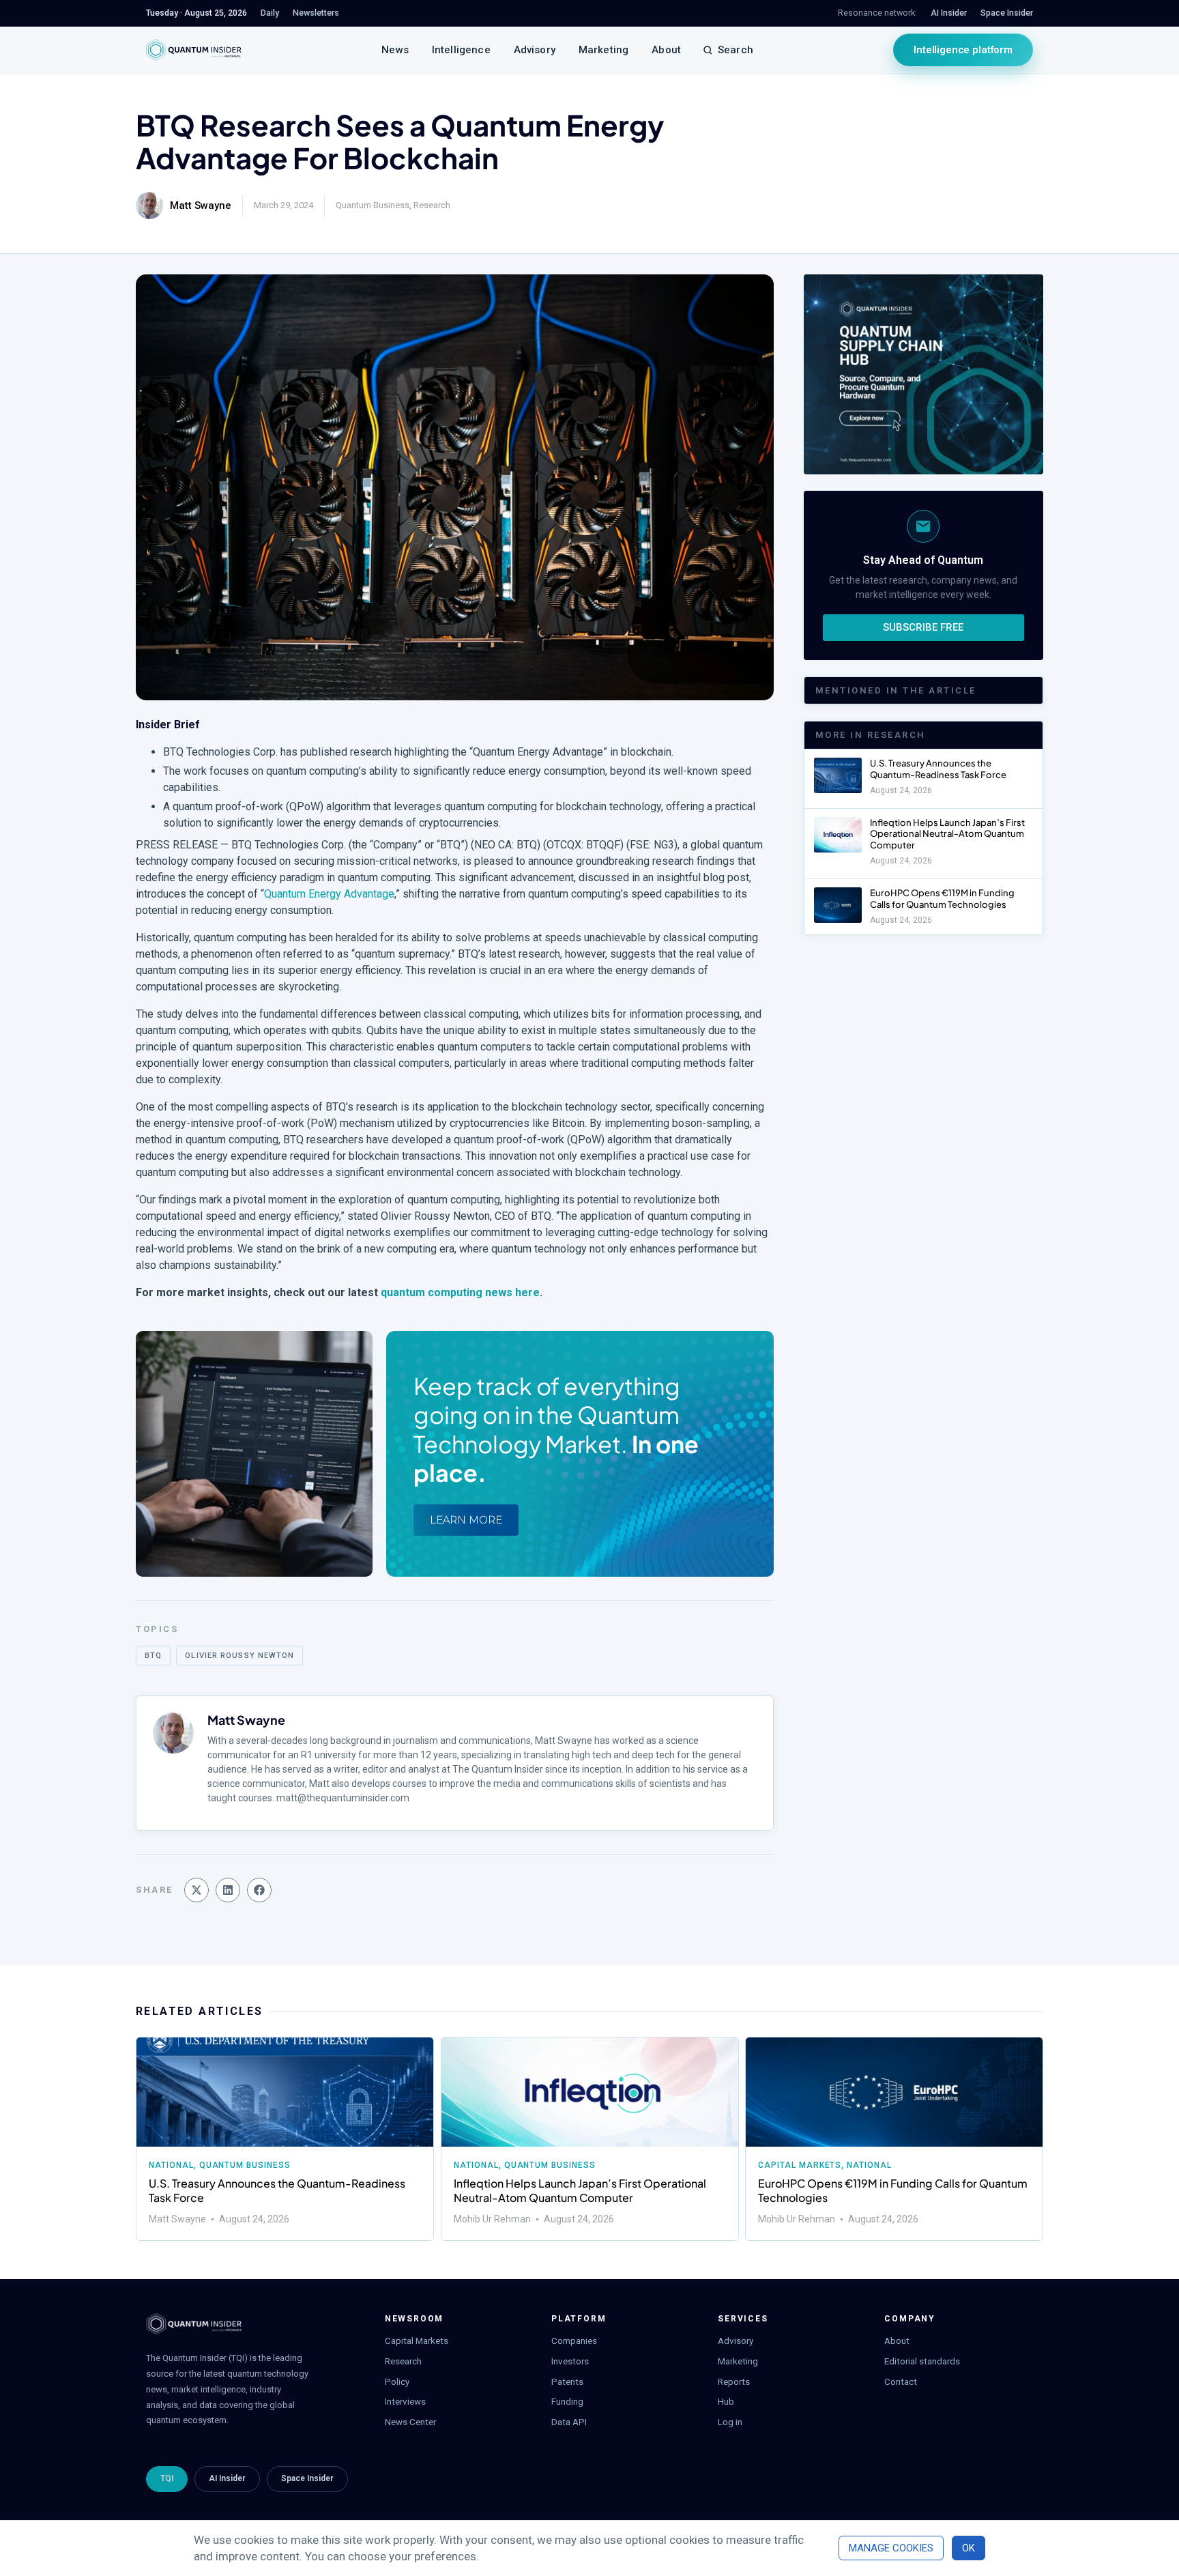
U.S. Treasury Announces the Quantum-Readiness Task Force (939, 769)
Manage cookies (891, 2548)
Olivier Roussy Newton (239, 1656)
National (171, 2165)
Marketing (603, 50)
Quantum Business (373, 205)
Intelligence (461, 50)
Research (432, 205)
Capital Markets (800, 2165)
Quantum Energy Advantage (329, 894)
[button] (196, 1890)
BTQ (153, 1656)
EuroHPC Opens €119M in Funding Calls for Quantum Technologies (942, 899)
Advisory (535, 50)
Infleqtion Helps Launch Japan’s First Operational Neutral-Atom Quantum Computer (947, 834)
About (666, 50)
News (395, 50)
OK (969, 2548)
